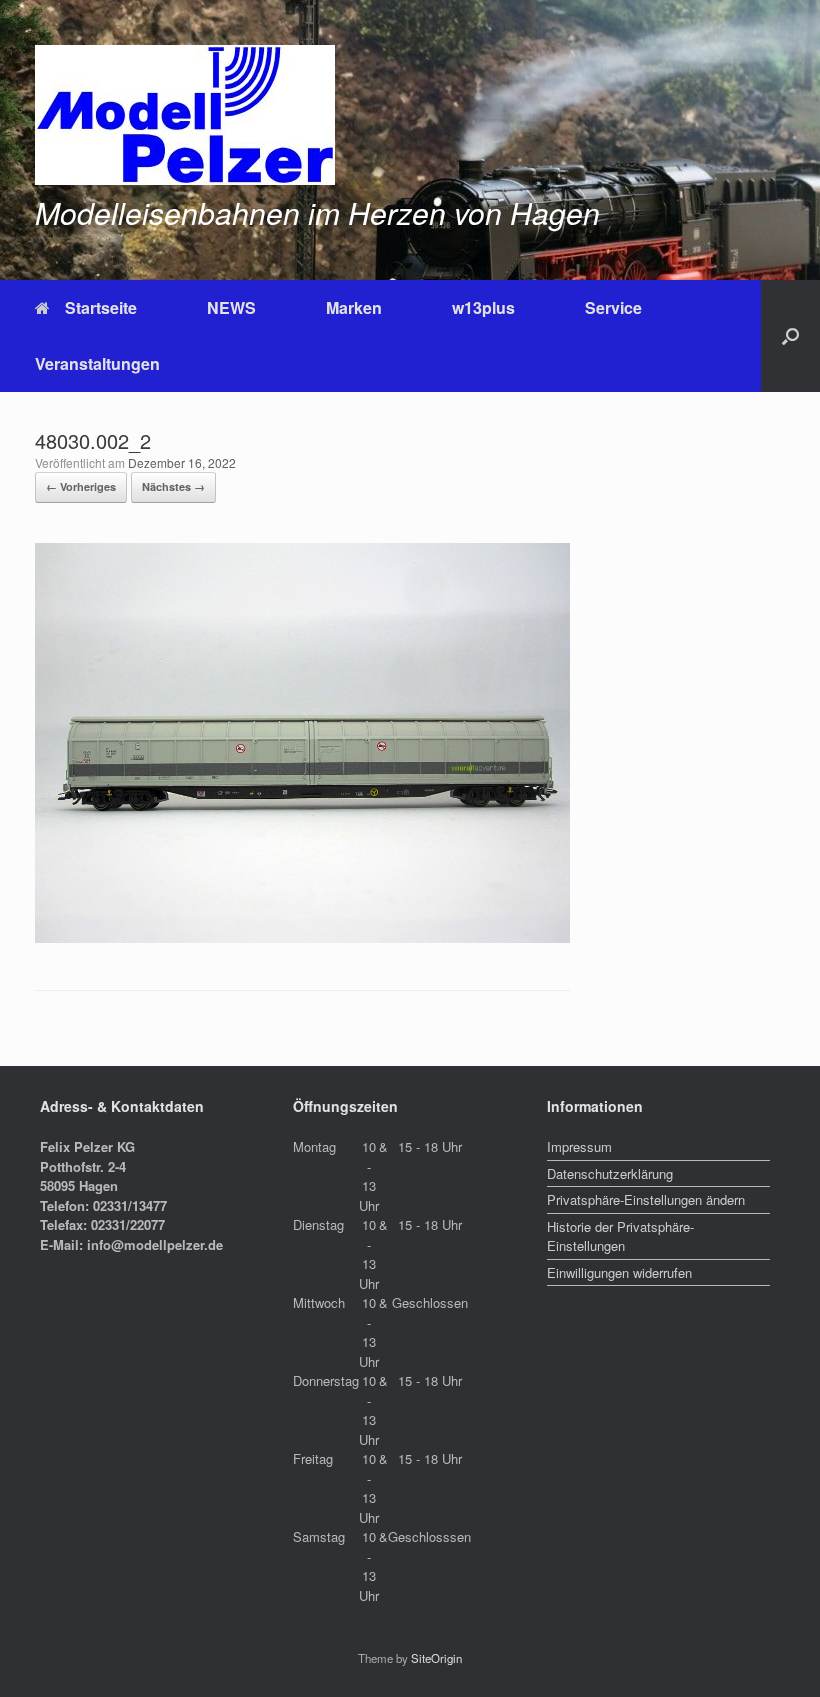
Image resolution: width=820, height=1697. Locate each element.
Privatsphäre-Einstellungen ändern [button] (646, 1199)
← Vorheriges (81, 486)
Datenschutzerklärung (610, 1173)
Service (613, 307)
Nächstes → (173, 486)
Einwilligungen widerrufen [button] (619, 1272)
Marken (354, 307)
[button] (790, 336)
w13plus (483, 307)
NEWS (231, 307)
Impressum (579, 1146)
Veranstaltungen (97, 363)
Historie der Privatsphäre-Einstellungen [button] (620, 1236)
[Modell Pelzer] (185, 115)
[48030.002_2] (302, 936)
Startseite (101, 307)
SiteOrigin (436, 1658)
